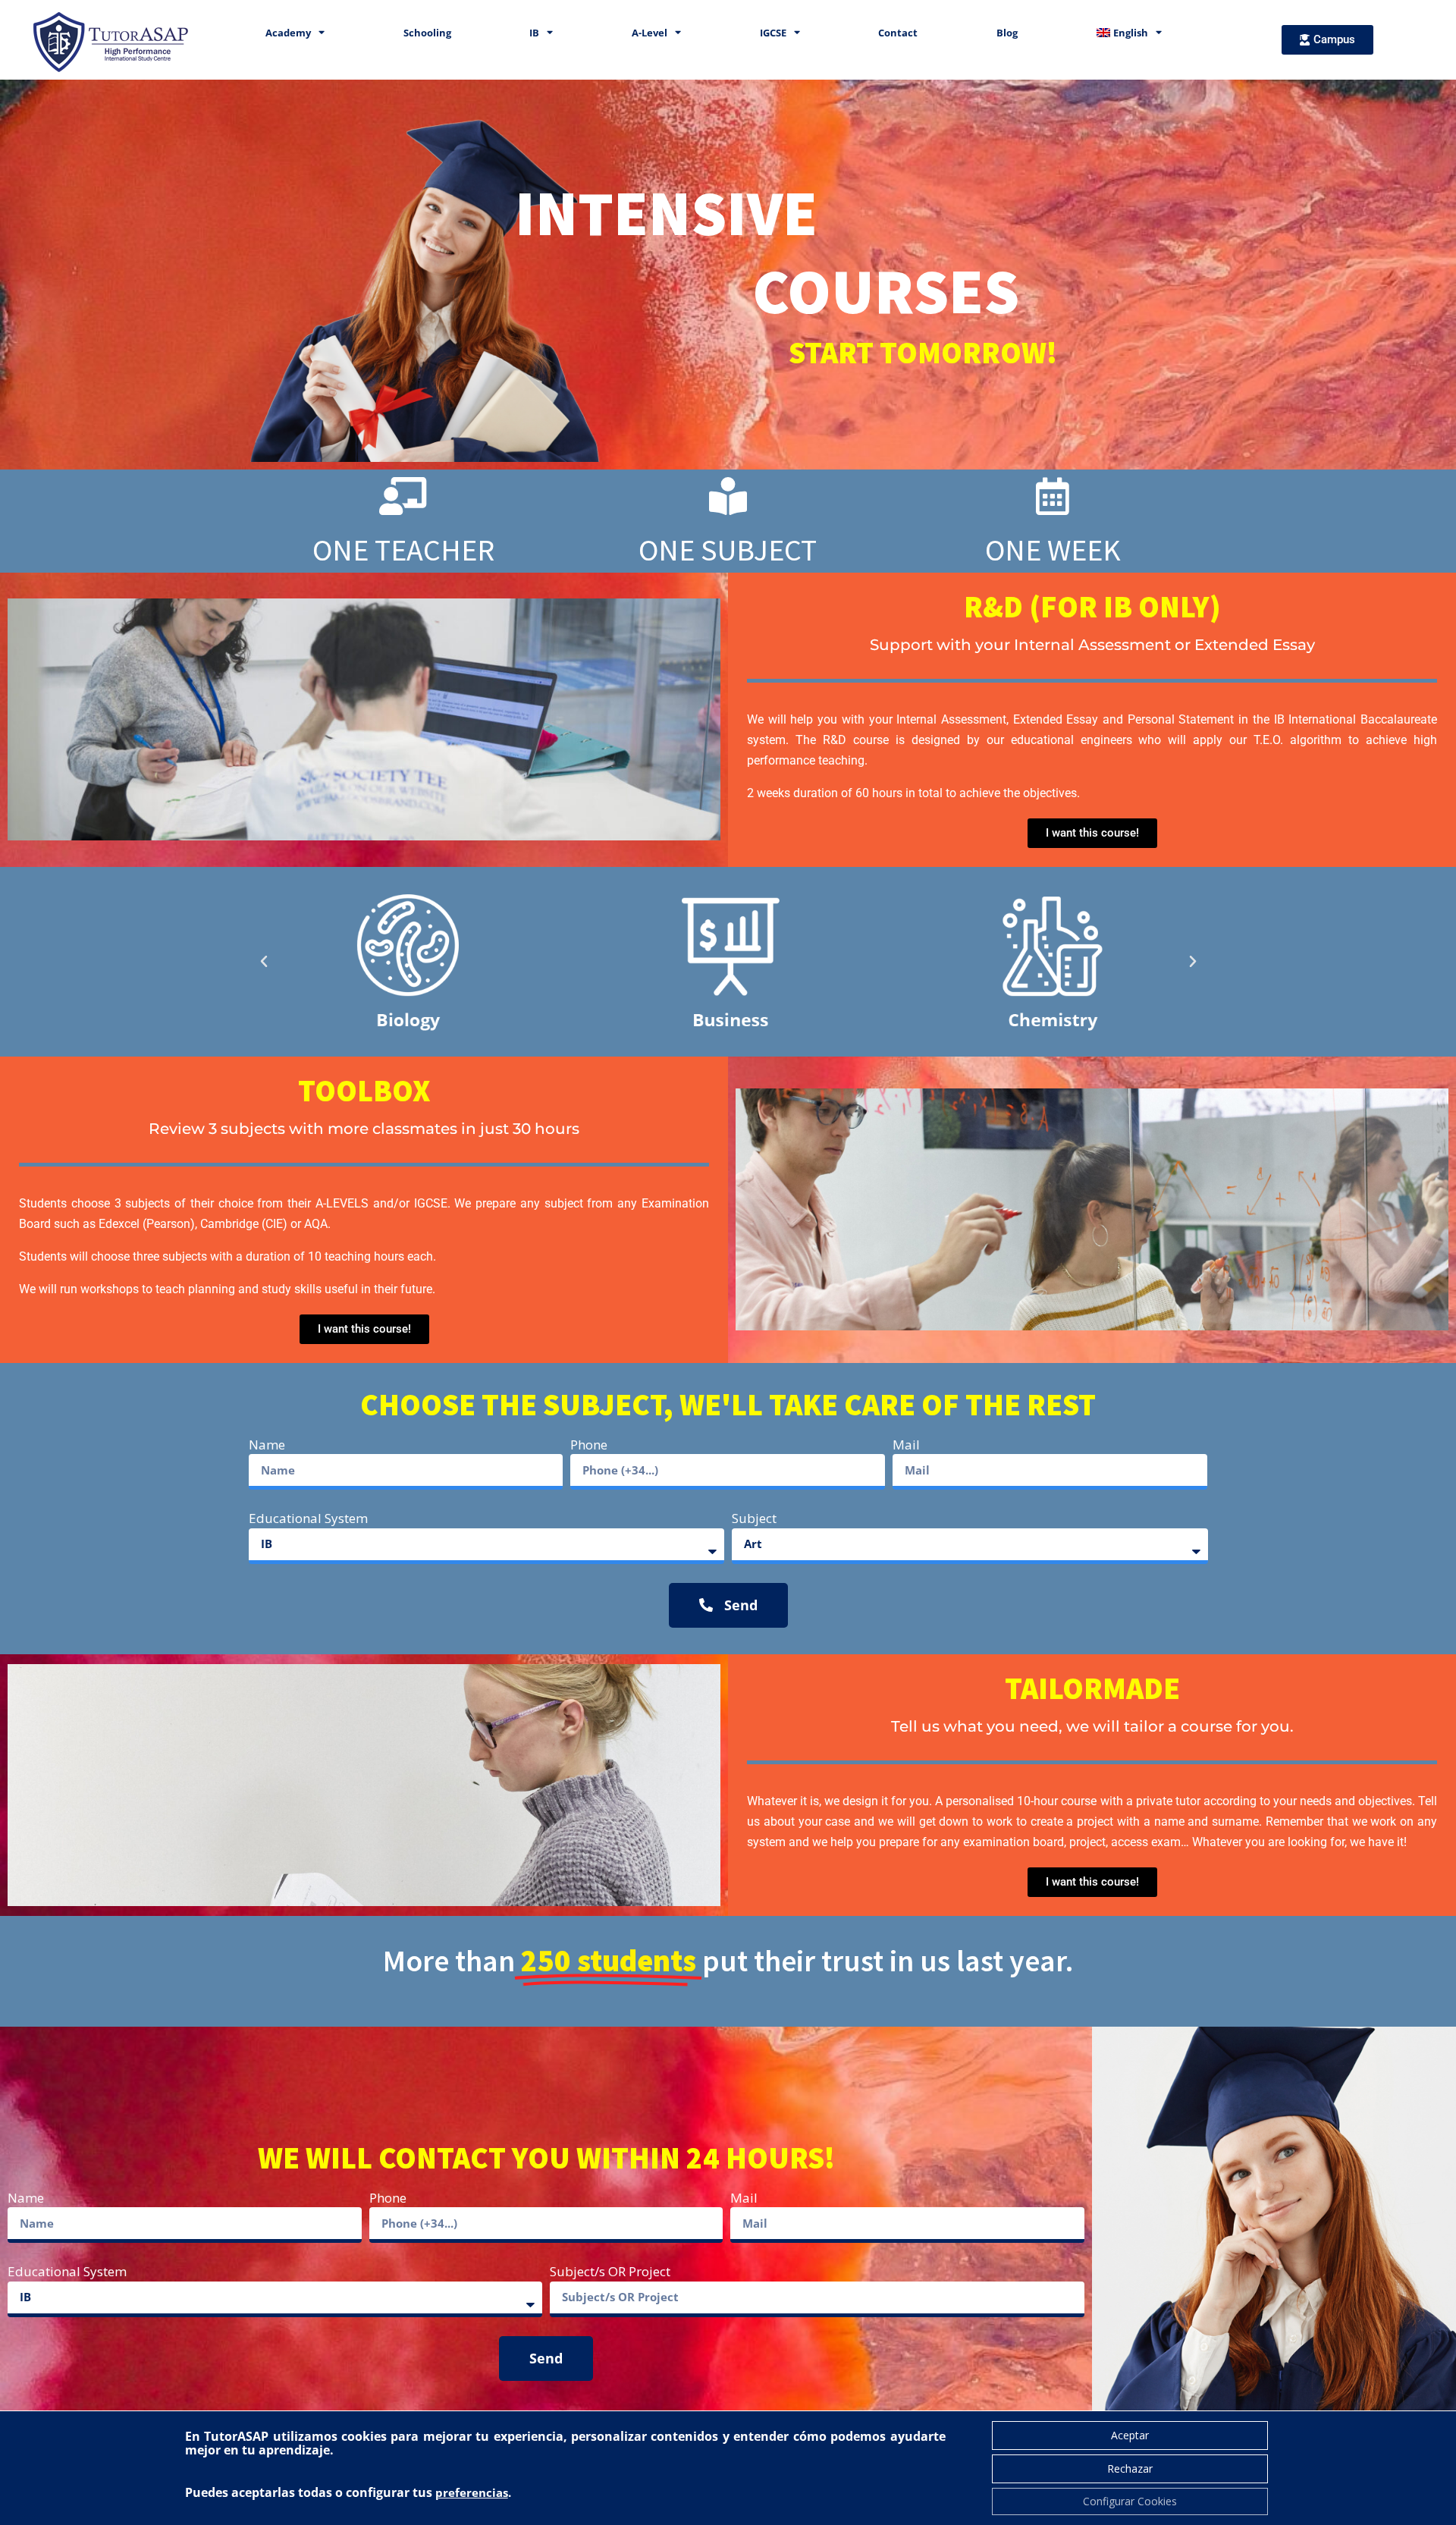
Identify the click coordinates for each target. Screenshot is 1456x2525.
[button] (264, 962)
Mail (906, 1445)
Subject (754, 1518)
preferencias (472, 2492)
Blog (1007, 33)
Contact (898, 33)
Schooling (427, 33)
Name (267, 1445)
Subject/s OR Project (610, 2271)
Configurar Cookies (1130, 2501)
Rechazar (1130, 2468)
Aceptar (1130, 2435)
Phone (589, 1445)
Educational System (308, 1518)
